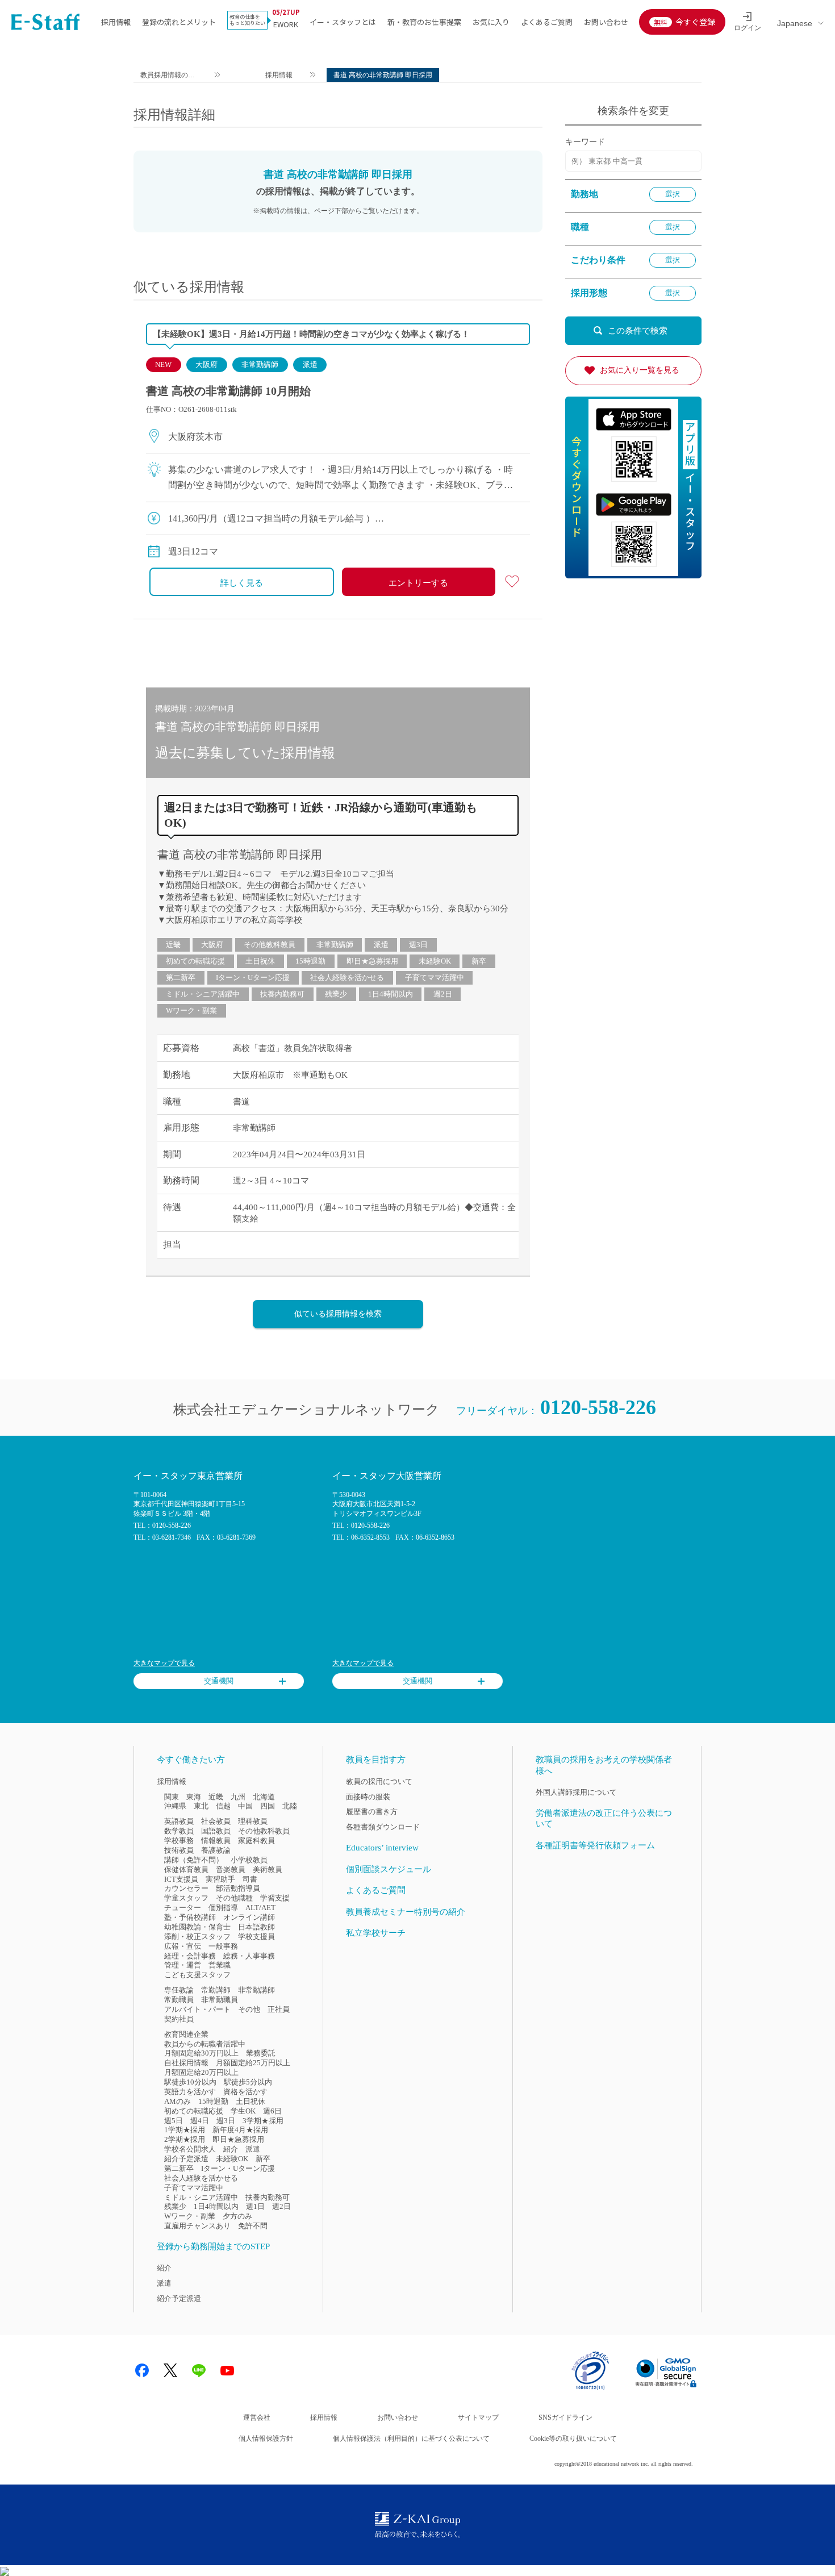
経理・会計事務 (190, 1956)
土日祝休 (260, 961)
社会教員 (216, 1821)
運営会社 (257, 2417)
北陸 (290, 1806)
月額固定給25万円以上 (253, 2063)
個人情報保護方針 (266, 2439)
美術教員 (268, 1870)
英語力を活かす (190, 2092)
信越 (223, 1806)
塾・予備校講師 (190, 1917)
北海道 (264, 1797)
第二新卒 (181, 978)
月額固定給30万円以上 (201, 2053)
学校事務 (179, 1841)
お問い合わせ (606, 22)
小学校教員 (249, 1860)
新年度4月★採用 (240, 2130)
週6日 (272, 2111)
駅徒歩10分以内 (190, 2082)
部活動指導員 (238, 1888)
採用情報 (116, 22)
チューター (183, 1908)
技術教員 (179, 1850)
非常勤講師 (260, 364)
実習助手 (220, 1879)
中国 (245, 1806)
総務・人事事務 (249, 1956)
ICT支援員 (181, 1879)
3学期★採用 (263, 2121)
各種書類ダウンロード (383, 1827)
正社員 (279, 2009)
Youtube (227, 2370)
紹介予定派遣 (186, 2159)
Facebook (142, 2370)
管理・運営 (183, 1965)
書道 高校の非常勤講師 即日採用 (240, 855)
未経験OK (435, 961)
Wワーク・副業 (191, 1010)
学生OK (243, 2111)
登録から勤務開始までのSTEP (213, 2246)
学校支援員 (256, 1937)
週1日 (255, 2206)
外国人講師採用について (576, 1792)
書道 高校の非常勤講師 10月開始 (228, 391)
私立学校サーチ (376, 1933)
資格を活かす (245, 2092)
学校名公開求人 (190, 2149)
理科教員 (253, 1821)
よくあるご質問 (547, 22)
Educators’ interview (382, 1848)
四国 (268, 1806)
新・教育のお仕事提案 (424, 22)
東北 (201, 1806)
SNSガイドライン (565, 2417)
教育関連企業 (186, 2034)
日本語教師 (256, 1927)
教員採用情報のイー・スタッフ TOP (168, 76)
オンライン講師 (249, 1917)
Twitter (170, 2370)
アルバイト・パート (197, 2009)
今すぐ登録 (695, 22)
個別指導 (223, 1908)
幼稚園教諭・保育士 (197, 1927)
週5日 (174, 2121)
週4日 (200, 2121)
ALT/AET (260, 1908)
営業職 (220, 1965)
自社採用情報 (186, 2063)
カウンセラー (186, 1888)
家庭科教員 (256, 1841)
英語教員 (179, 1821)
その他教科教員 (270, 945)
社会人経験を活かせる (347, 978)
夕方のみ (237, 2216)
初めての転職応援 (195, 961)
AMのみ (178, 2101)
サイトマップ (478, 2417)
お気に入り (491, 22)
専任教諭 (179, 1990)
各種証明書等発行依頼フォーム (595, 1845)
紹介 (231, 2149)
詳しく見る (242, 583)
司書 (250, 1879)
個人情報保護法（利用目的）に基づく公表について (411, 2439)
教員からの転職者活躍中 (205, 2044)
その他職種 (234, 1898)
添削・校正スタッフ (197, 1937)
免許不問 (253, 2226)
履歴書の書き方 (372, 1812)
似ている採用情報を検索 (338, 1314)
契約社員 (179, 2019)
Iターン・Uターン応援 (253, 978)
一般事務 (223, 1946)
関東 (172, 1797)
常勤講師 (216, 1990)
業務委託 (261, 2053)
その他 (249, 2009)
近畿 (173, 945)
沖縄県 (175, 1806)
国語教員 (216, 1831)
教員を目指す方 (376, 1760)
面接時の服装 (368, 1797)
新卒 (479, 961)
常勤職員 (179, 2000)
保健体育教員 (186, 1870)
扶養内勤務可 (282, 994)
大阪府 (206, 364)
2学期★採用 (185, 2139)
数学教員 (179, 1831)
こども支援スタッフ (197, 1975)
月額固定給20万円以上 (201, 2072)
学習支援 (275, 1898)
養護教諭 (216, 1850)
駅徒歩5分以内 (248, 2082)
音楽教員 (231, 1870)
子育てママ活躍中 (435, 978)
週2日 (443, 994)
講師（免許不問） (194, 1860)
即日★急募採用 (372, 961)
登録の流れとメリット (179, 22)
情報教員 (216, 1841)
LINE (199, 2370)
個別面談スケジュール (389, 1869)
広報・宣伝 (183, 1946)
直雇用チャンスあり (197, 2226)
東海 (194, 1797)
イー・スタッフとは (343, 22)
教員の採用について (379, 1781)
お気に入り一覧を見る (640, 370)
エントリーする (418, 583)
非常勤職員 (220, 2000)
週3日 (418, 945)
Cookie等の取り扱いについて (573, 2439)
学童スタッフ (186, 1898)
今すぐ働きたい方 (191, 1760)
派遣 (310, 364)
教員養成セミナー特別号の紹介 (406, 1912)
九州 (238, 1797)
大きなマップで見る (164, 1663)
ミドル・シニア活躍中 (203, 994)
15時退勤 (310, 961)
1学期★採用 (185, 2130)
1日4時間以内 (391, 994)
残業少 (336, 994)
